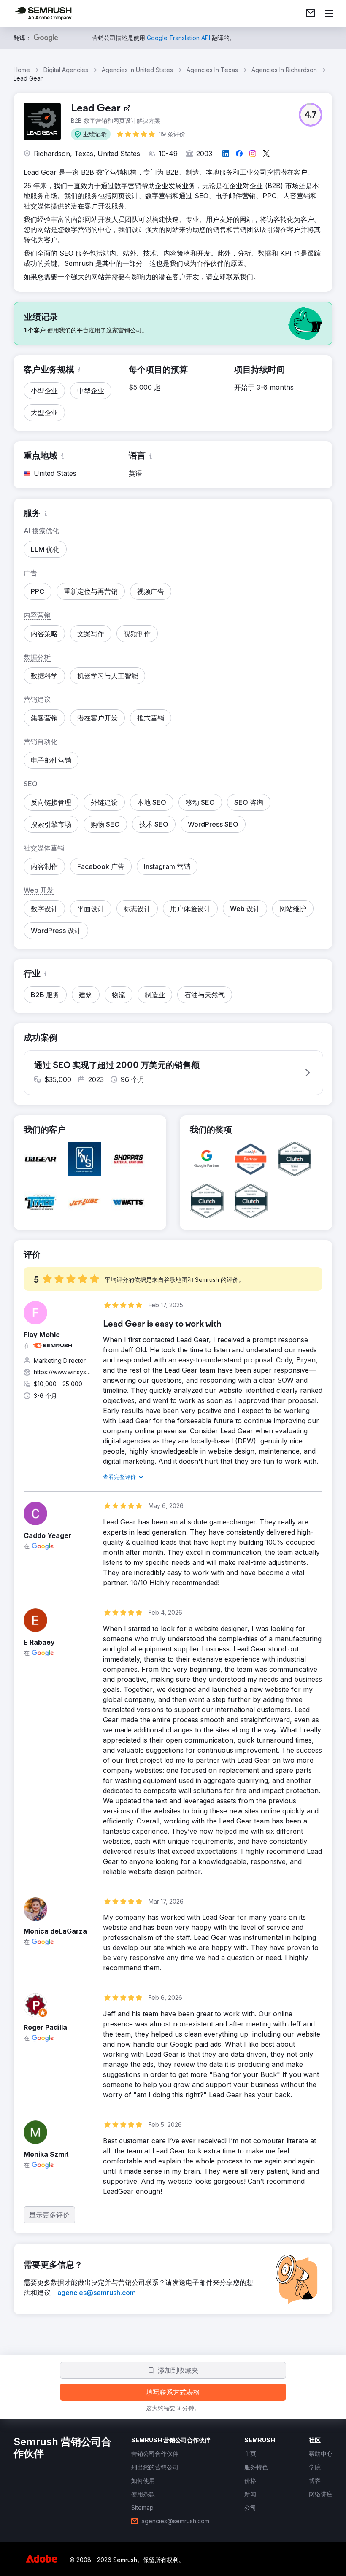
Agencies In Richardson (284, 70)
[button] (91, 134)
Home (22, 70)
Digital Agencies (66, 70)
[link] (311, 13)
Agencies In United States (137, 70)
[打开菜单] (329, 13)
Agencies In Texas (212, 70)
